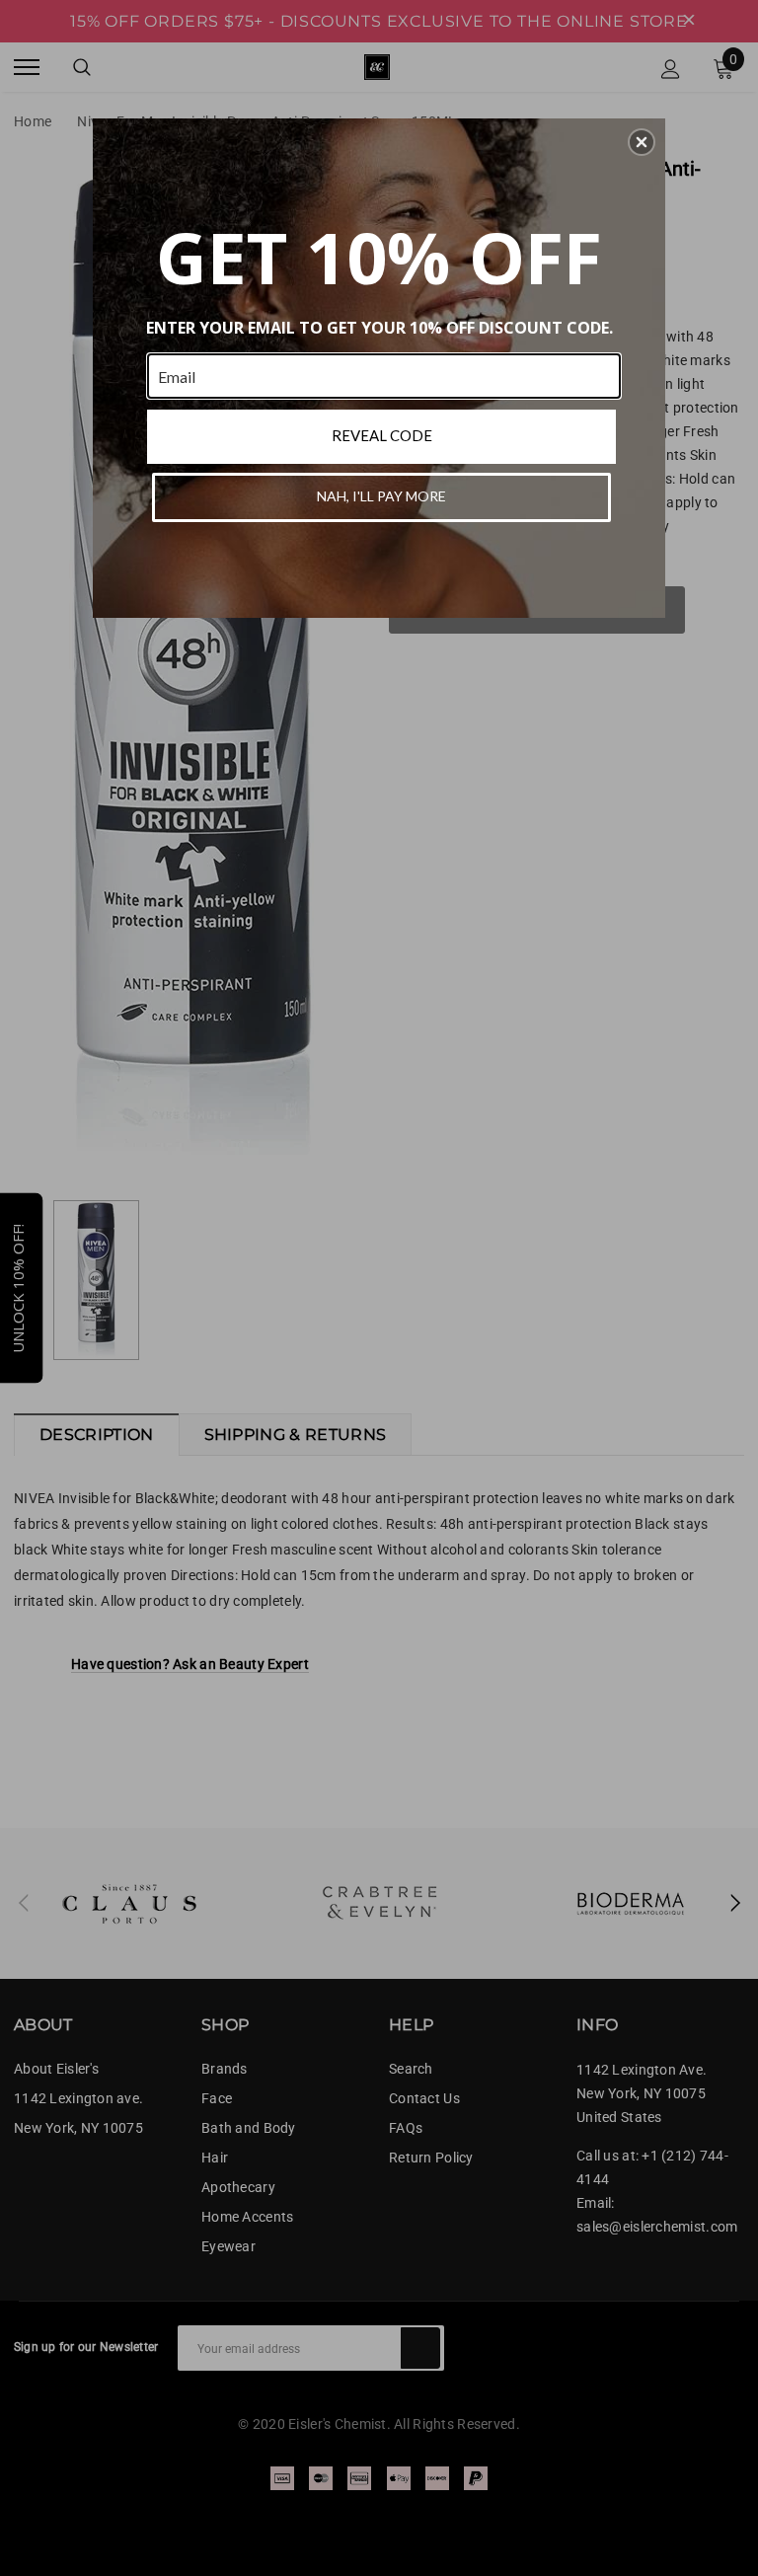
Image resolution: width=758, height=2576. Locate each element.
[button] (642, 142)
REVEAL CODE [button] (382, 435)
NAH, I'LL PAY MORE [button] (381, 496)
